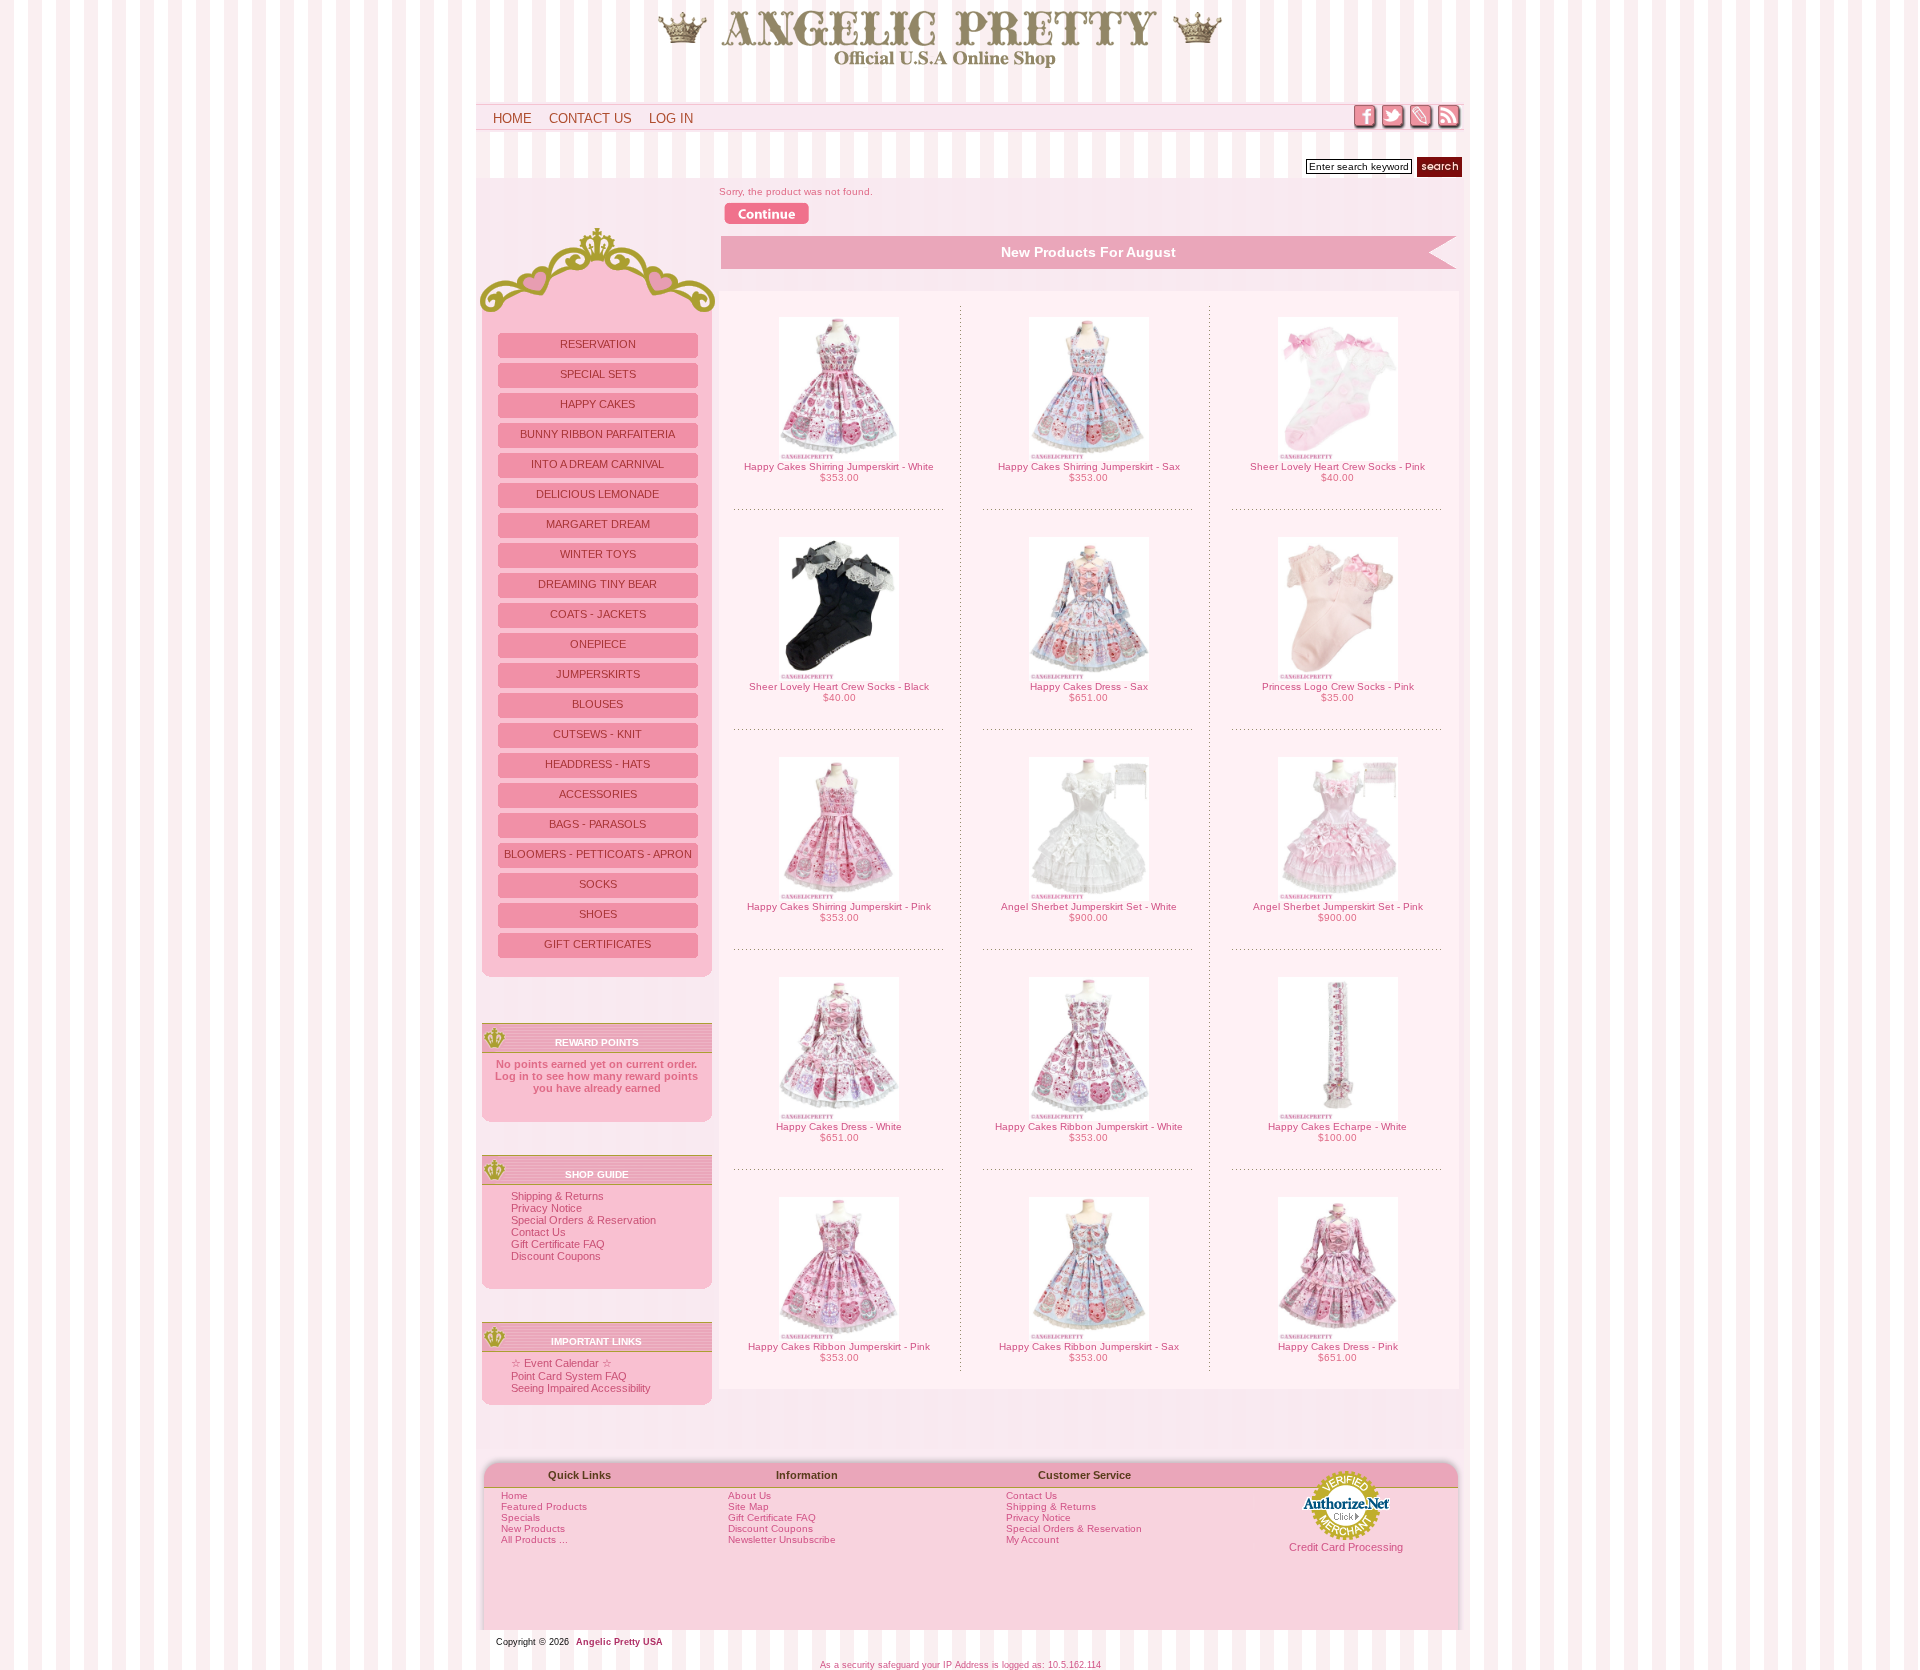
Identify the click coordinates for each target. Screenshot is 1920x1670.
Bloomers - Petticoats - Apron (598, 854)
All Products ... (534, 1539)
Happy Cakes (597, 404)
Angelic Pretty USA (619, 1642)
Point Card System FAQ (569, 1376)
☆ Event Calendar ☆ (561, 1363)
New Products (533, 1528)
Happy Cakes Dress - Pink (1338, 1346)
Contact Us (590, 118)
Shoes (598, 914)
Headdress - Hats (597, 764)
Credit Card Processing (1346, 1547)
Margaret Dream (598, 524)
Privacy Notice (546, 1208)
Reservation (598, 344)
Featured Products (544, 1506)
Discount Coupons (556, 1256)
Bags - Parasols (597, 824)
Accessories (598, 794)
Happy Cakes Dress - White (839, 1126)
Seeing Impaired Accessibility (581, 1388)
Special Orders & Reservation (583, 1220)
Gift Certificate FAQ (558, 1244)
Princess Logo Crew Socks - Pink (1338, 686)
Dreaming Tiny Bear (597, 584)
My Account (1032, 1539)
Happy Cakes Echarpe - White (1337, 1126)
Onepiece (598, 644)
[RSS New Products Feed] (1450, 127)
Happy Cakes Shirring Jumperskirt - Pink (839, 906)
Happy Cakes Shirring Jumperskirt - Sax (1089, 466)
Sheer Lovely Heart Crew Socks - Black (839, 686)
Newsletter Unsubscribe (782, 1539)
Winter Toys (598, 554)
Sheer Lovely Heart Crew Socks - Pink (1337, 466)
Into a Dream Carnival (597, 464)
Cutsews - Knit (597, 734)
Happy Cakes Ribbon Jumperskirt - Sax (1089, 1346)
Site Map (748, 1506)
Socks (598, 884)
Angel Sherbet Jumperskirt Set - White (1089, 906)
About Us (749, 1495)
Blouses (597, 704)
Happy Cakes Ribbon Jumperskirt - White (1089, 1126)
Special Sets (598, 374)
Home (512, 118)
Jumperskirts (598, 674)
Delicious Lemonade (597, 494)
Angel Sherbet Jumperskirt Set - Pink (1338, 906)
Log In (671, 118)
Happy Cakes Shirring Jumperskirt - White (839, 466)
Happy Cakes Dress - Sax (1089, 686)
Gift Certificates (597, 944)
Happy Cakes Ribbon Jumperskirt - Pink (839, 1346)
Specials (520, 1517)
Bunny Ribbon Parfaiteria (597, 434)
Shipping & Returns (557, 1196)
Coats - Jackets (598, 614)
